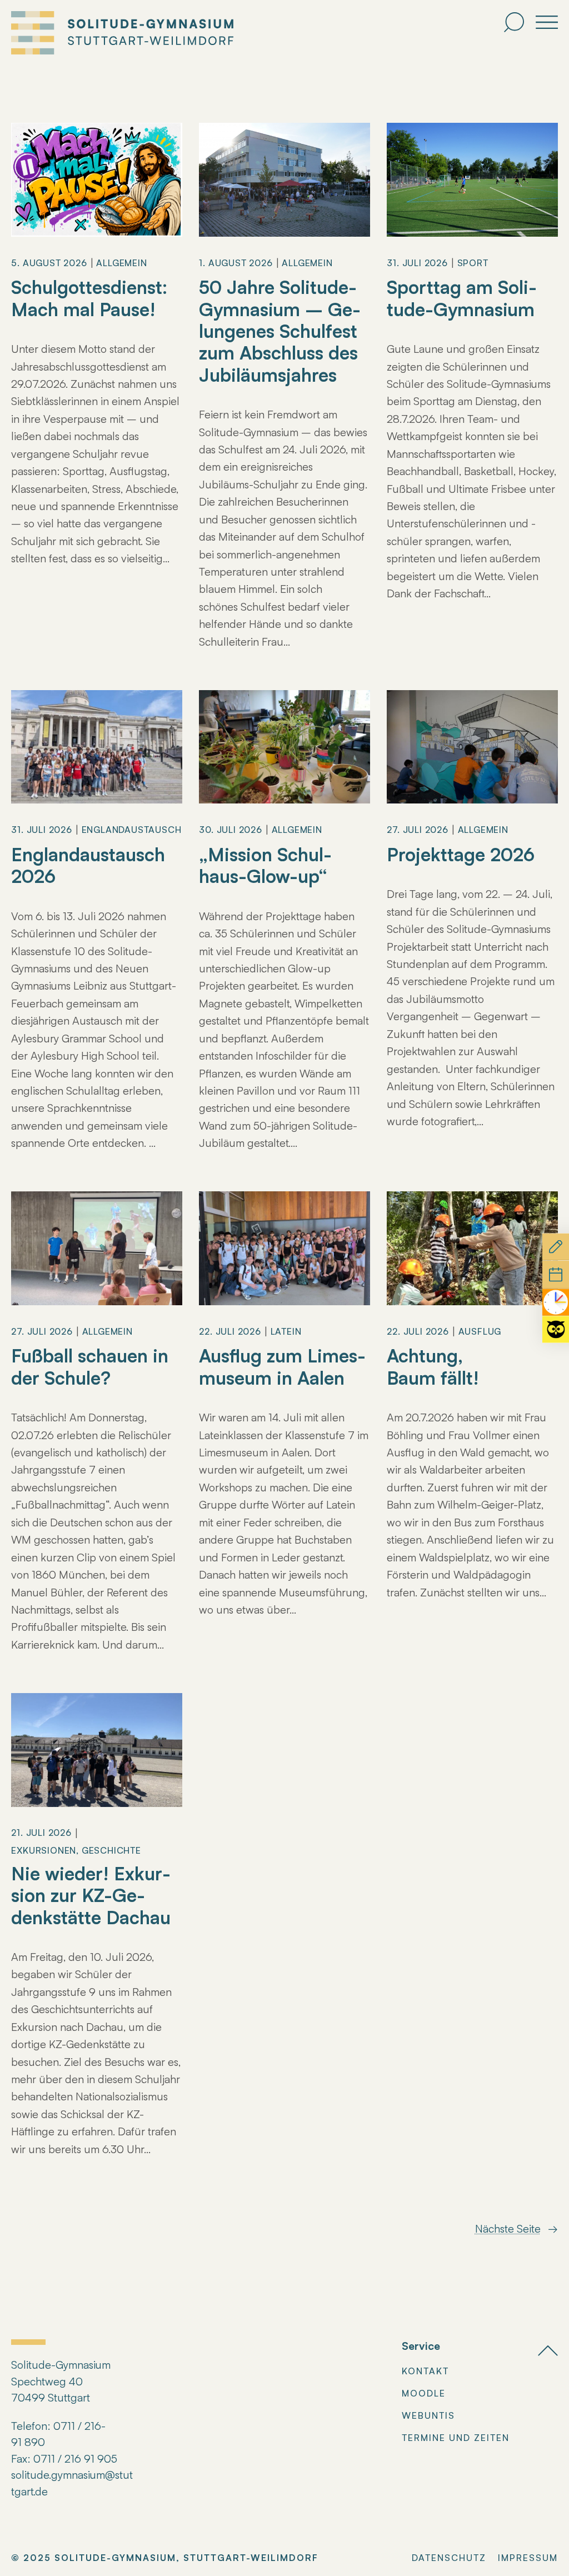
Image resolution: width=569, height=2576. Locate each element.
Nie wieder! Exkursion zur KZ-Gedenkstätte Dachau (91, 1895)
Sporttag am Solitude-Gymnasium (462, 298)
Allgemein (121, 263)
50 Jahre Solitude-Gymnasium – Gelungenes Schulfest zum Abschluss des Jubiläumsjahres (280, 331)
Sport (473, 263)
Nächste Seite (516, 2228)
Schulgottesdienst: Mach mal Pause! (89, 298)
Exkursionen (44, 1850)
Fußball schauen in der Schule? (90, 1367)
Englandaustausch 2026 (88, 865)
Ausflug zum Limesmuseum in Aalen (282, 1367)
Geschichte (111, 1850)
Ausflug (480, 1331)
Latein (286, 1331)
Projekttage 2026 (461, 854)
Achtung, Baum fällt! (433, 1367)
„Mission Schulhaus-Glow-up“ (268, 865)
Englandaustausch (132, 830)
